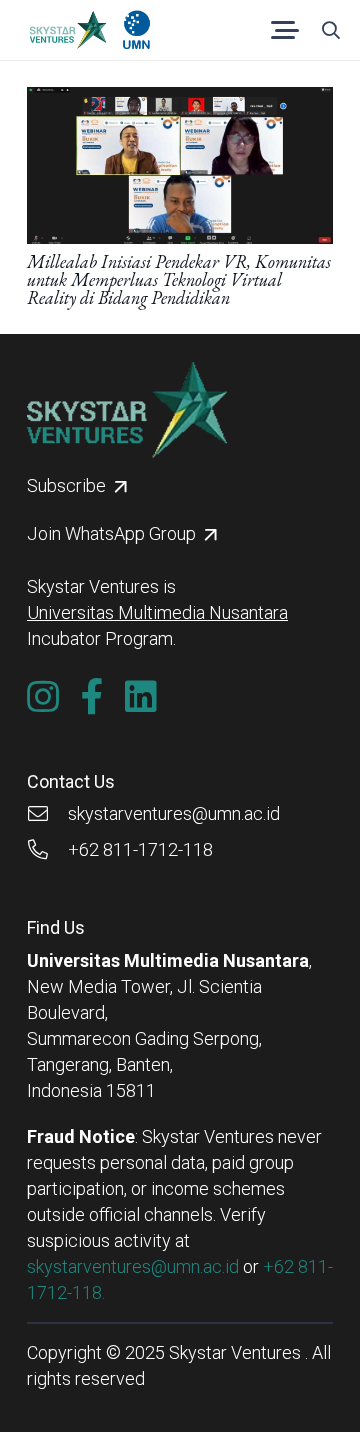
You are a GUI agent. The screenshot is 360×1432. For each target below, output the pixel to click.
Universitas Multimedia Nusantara (157, 612)
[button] (285, 30)
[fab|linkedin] (141, 697)
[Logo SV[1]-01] (68, 30)
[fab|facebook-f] (92, 697)
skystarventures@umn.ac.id (133, 1266)
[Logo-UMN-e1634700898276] (136, 30)
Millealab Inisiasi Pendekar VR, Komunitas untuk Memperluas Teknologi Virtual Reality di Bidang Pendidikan (179, 279)
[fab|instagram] (43, 697)
